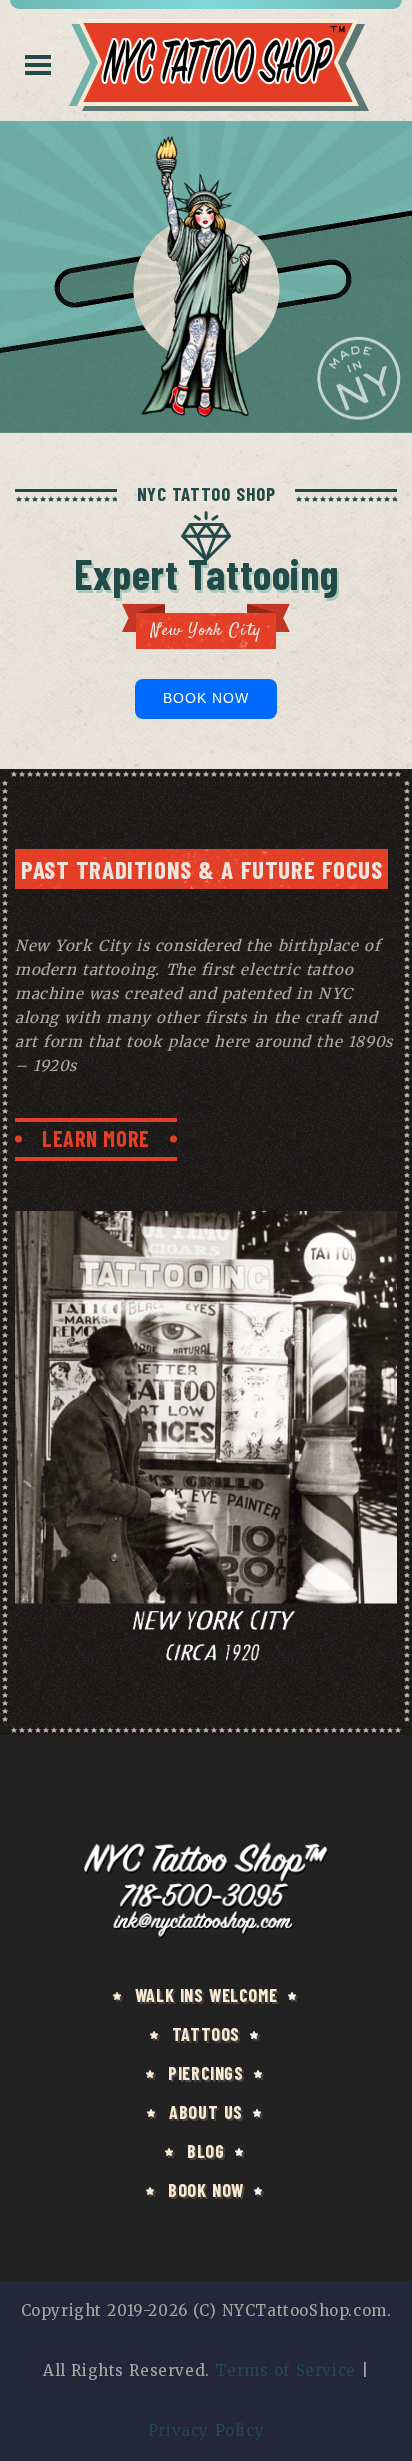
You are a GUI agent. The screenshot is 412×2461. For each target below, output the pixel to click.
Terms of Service (285, 2370)
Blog (205, 2151)
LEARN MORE (96, 1138)
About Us (206, 2112)
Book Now (206, 698)
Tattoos (206, 2034)
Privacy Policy (206, 2430)
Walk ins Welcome (206, 1995)
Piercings (205, 2073)
